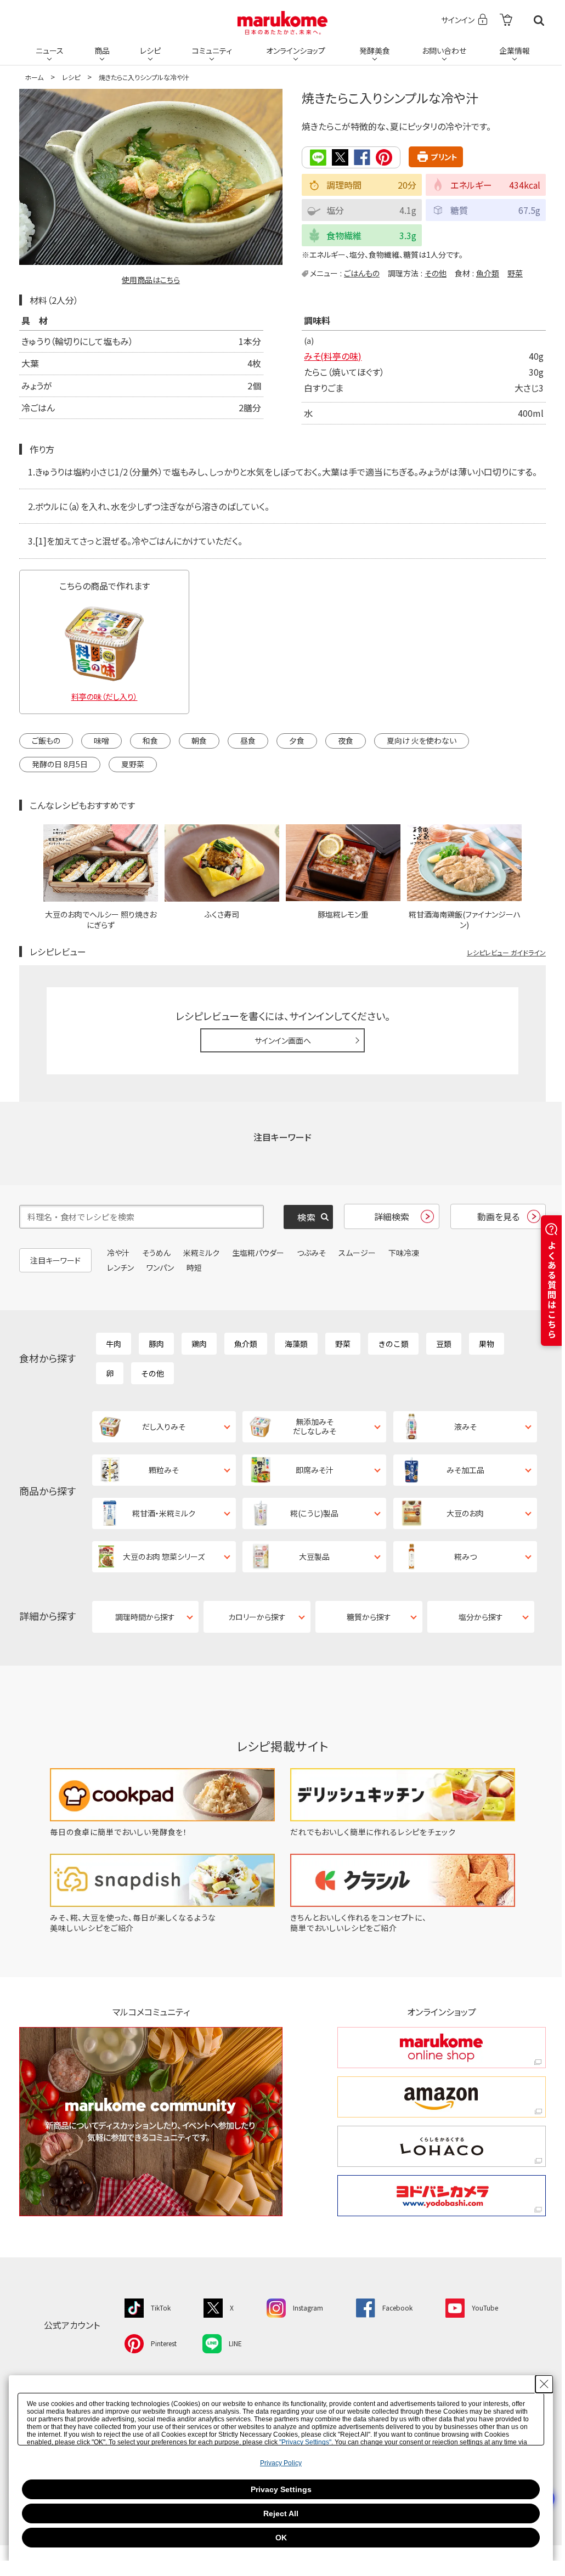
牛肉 (114, 1344)
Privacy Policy (281, 2463)
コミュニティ (212, 50)
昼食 (248, 740)
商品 (102, 50)
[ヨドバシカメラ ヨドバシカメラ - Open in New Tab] (442, 2196)
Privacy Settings (281, 2489)
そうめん (156, 1253)
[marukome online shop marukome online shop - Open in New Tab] (442, 2048)
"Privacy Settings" (305, 2442)
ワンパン (160, 1267)
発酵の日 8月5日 (60, 764)
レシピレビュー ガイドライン (506, 952)
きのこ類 (393, 1344)
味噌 (101, 740)
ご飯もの (46, 740)
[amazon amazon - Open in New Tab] (442, 2097)
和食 (150, 740)
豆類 (444, 1344)
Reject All (281, 2513)
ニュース (50, 50)
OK (281, 2538)
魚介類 (488, 273)
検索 (539, 21)
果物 (487, 1344)
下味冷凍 (404, 1253)
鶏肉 (199, 1344)
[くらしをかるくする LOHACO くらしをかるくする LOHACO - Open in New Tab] (442, 2146)
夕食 (297, 740)
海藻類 (296, 1344)
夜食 (346, 740)
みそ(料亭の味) (333, 356)
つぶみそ (311, 1253)
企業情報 (515, 50)
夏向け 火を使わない (422, 740)
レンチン (120, 1267)
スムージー (357, 1253)
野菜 (515, 273)
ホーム (34, 77)
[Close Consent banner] (544, 2384)
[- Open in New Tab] (506, 21)
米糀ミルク (201, 1253)
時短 (194, 1267)
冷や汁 (118, 1253)
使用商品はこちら (151, 280)
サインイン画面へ (283, 1040)
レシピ (150, 50)
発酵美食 (375, 50)
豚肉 (156, 1344)
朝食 (199, 740)
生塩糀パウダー (258, 1253)
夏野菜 (133, 764)
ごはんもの (362, 273)
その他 (436, 273)
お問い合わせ (444, 50)
